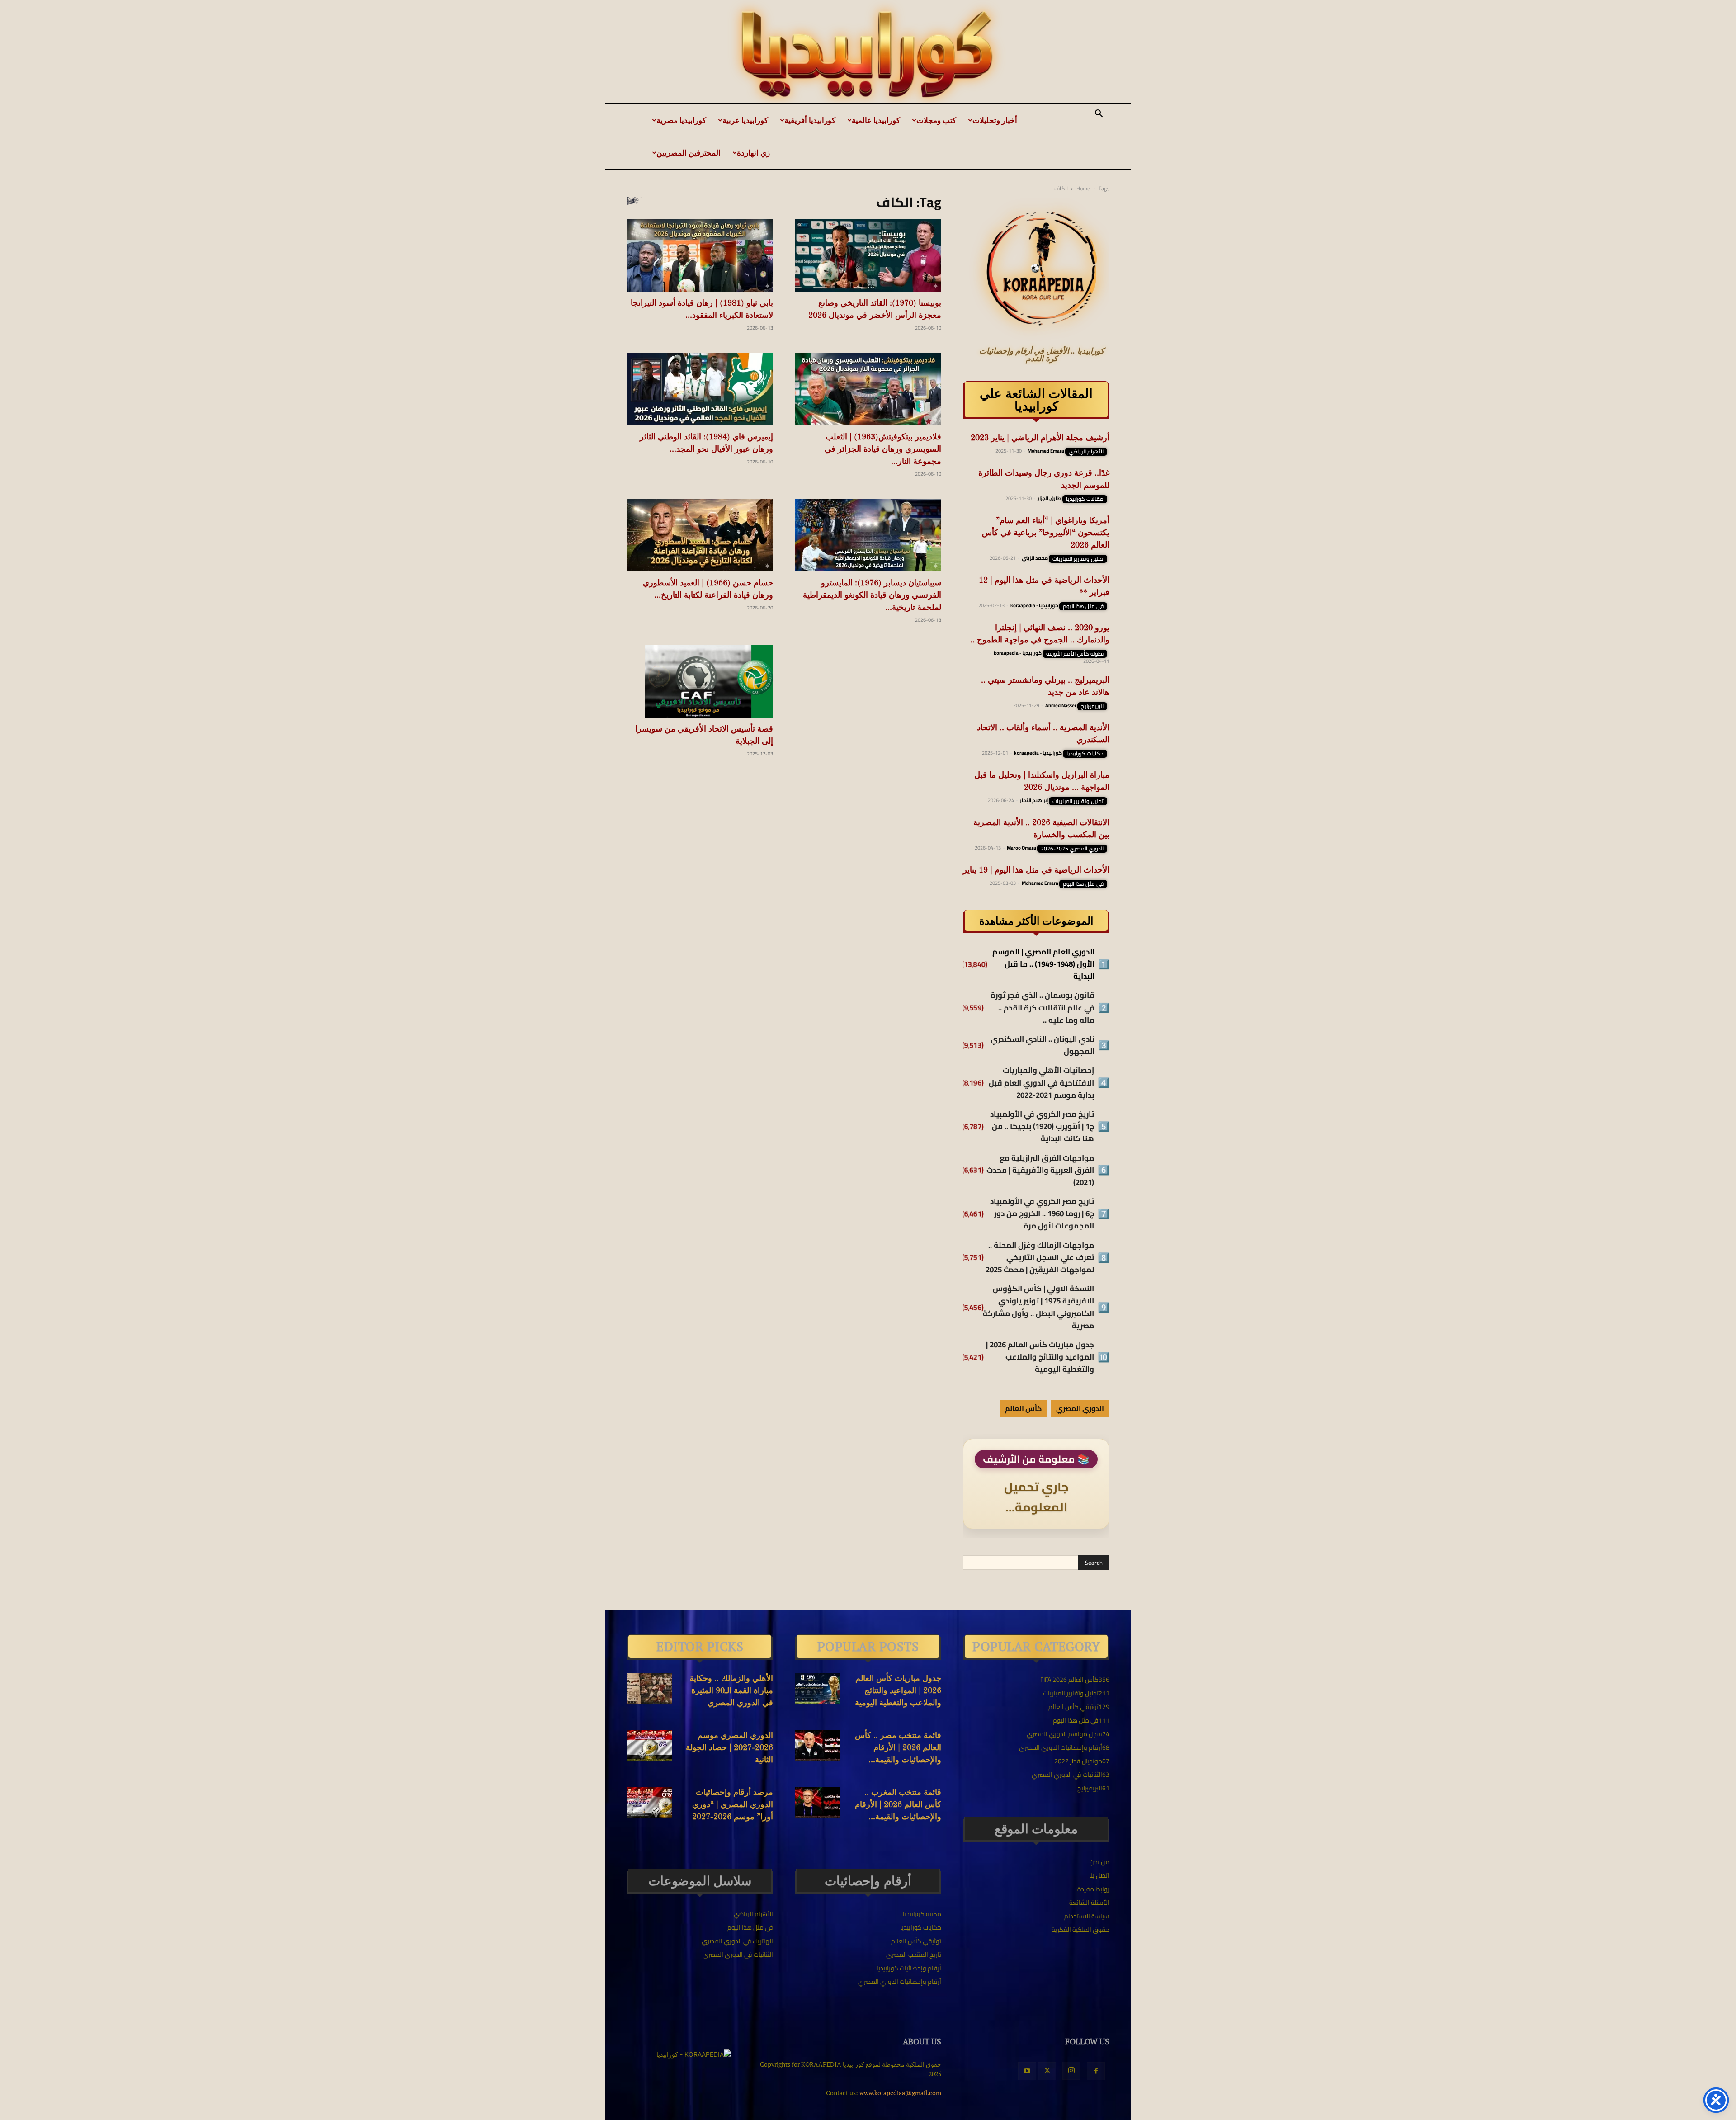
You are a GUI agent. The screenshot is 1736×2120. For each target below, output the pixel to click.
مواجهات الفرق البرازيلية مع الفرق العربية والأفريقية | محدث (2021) (1040, 1171)
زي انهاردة (753, 153)
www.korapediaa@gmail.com (900, 2093)
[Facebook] (1096, 2071)
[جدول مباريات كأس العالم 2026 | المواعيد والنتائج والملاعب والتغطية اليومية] (817, 1689)
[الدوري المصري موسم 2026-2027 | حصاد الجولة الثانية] (649, 1746)
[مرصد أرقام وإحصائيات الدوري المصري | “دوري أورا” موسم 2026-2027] (649, 1803)
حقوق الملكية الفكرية (1080, 1930)
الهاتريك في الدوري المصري (737, 1941)
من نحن (1099, 1862)
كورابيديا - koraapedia (1034, 605)
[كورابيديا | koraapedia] (868, 55)
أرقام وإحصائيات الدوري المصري (900, 1982)
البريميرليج (1092, 706)
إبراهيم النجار (1034, 800)
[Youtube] (1027, 2071)
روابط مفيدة (1093, 1889)
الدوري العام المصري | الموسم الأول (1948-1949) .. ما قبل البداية (1043, 964)
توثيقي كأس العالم (916, 1941)
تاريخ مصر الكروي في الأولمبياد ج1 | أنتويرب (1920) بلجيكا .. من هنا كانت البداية (1042, 1127)
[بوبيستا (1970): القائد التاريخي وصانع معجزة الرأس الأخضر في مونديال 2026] (868, 255)
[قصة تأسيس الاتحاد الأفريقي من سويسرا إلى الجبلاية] (700, 681)
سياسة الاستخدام (1087, 1916)
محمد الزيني (1035, 558)
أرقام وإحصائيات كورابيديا (909, 1968)
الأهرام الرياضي (1086, 452)
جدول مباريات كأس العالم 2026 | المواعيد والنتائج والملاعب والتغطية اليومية (1040, 1357)
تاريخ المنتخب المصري (914, 1955)
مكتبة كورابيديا (922, 1914)
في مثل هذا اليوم (1083, 606)
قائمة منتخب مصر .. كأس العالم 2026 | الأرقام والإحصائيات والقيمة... (898, 1748)
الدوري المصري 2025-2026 (1072, 849)
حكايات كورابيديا (1085, 754)
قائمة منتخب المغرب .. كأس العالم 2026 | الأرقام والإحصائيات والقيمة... (898, 1805)
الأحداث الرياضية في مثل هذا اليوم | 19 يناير (1036, 870)
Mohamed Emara (1046, 451)
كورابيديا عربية (745, 120)
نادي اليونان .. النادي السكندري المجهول (1043, 1045)
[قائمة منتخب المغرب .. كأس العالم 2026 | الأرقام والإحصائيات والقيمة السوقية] (817, 1803)
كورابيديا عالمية (876, 120)
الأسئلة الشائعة (1089, 1903)
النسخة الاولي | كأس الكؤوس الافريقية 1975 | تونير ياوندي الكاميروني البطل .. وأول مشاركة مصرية (1038, 1307)
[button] (1099, 115)
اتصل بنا (1099, 1875)
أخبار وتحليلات (995, 120)
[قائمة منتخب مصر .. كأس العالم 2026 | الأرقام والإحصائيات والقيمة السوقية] (817, 1746)
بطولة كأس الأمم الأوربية (1075, 654)
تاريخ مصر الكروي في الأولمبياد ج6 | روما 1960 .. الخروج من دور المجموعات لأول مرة (1042, 1214)
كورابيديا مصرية (681, 120)
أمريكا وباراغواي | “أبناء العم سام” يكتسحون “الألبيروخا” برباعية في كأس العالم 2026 (1046, 533)
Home (1083, 188)
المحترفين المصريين (689, 153)
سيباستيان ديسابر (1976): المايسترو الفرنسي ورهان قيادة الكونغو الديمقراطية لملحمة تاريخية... (872, 595)
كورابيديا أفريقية (810, 120)
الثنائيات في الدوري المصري (738, 1955)
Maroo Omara (1021, 848)
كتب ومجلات (936, 120)
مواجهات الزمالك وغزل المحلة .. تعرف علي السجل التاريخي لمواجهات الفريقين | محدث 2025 (1040, 1258)
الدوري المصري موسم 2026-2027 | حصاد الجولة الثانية (729, 1748)
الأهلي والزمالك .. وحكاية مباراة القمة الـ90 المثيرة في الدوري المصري (731, 1691)
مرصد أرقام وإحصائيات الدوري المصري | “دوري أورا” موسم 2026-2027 (733, 1805)
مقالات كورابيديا (1085, 499)
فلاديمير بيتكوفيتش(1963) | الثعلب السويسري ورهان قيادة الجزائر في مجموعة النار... (883, 449)
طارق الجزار (1050, 498)
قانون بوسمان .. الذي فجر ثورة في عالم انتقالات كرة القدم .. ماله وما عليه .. (1043, 1008)
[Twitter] (1047, 2071)
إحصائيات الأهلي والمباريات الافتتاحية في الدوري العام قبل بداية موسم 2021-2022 (1041, 1083)
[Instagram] (1071, 2071)
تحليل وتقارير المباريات (1078, 559)
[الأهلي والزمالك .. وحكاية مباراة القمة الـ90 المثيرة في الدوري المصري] (649, 1689)
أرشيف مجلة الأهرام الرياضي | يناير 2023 (1040, 438)
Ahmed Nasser (1061, 705)
